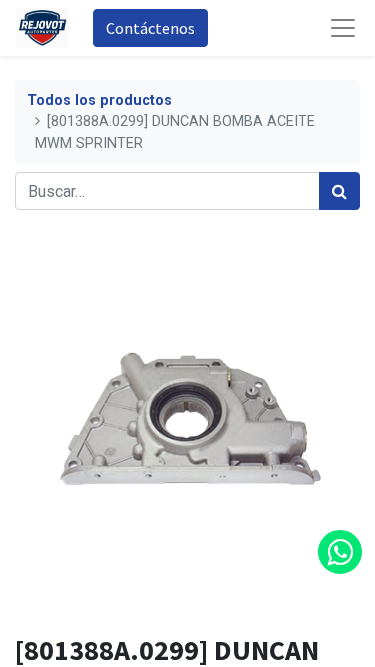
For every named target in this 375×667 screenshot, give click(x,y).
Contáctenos (150, 28)
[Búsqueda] (339, 191)
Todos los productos (99, 100)
